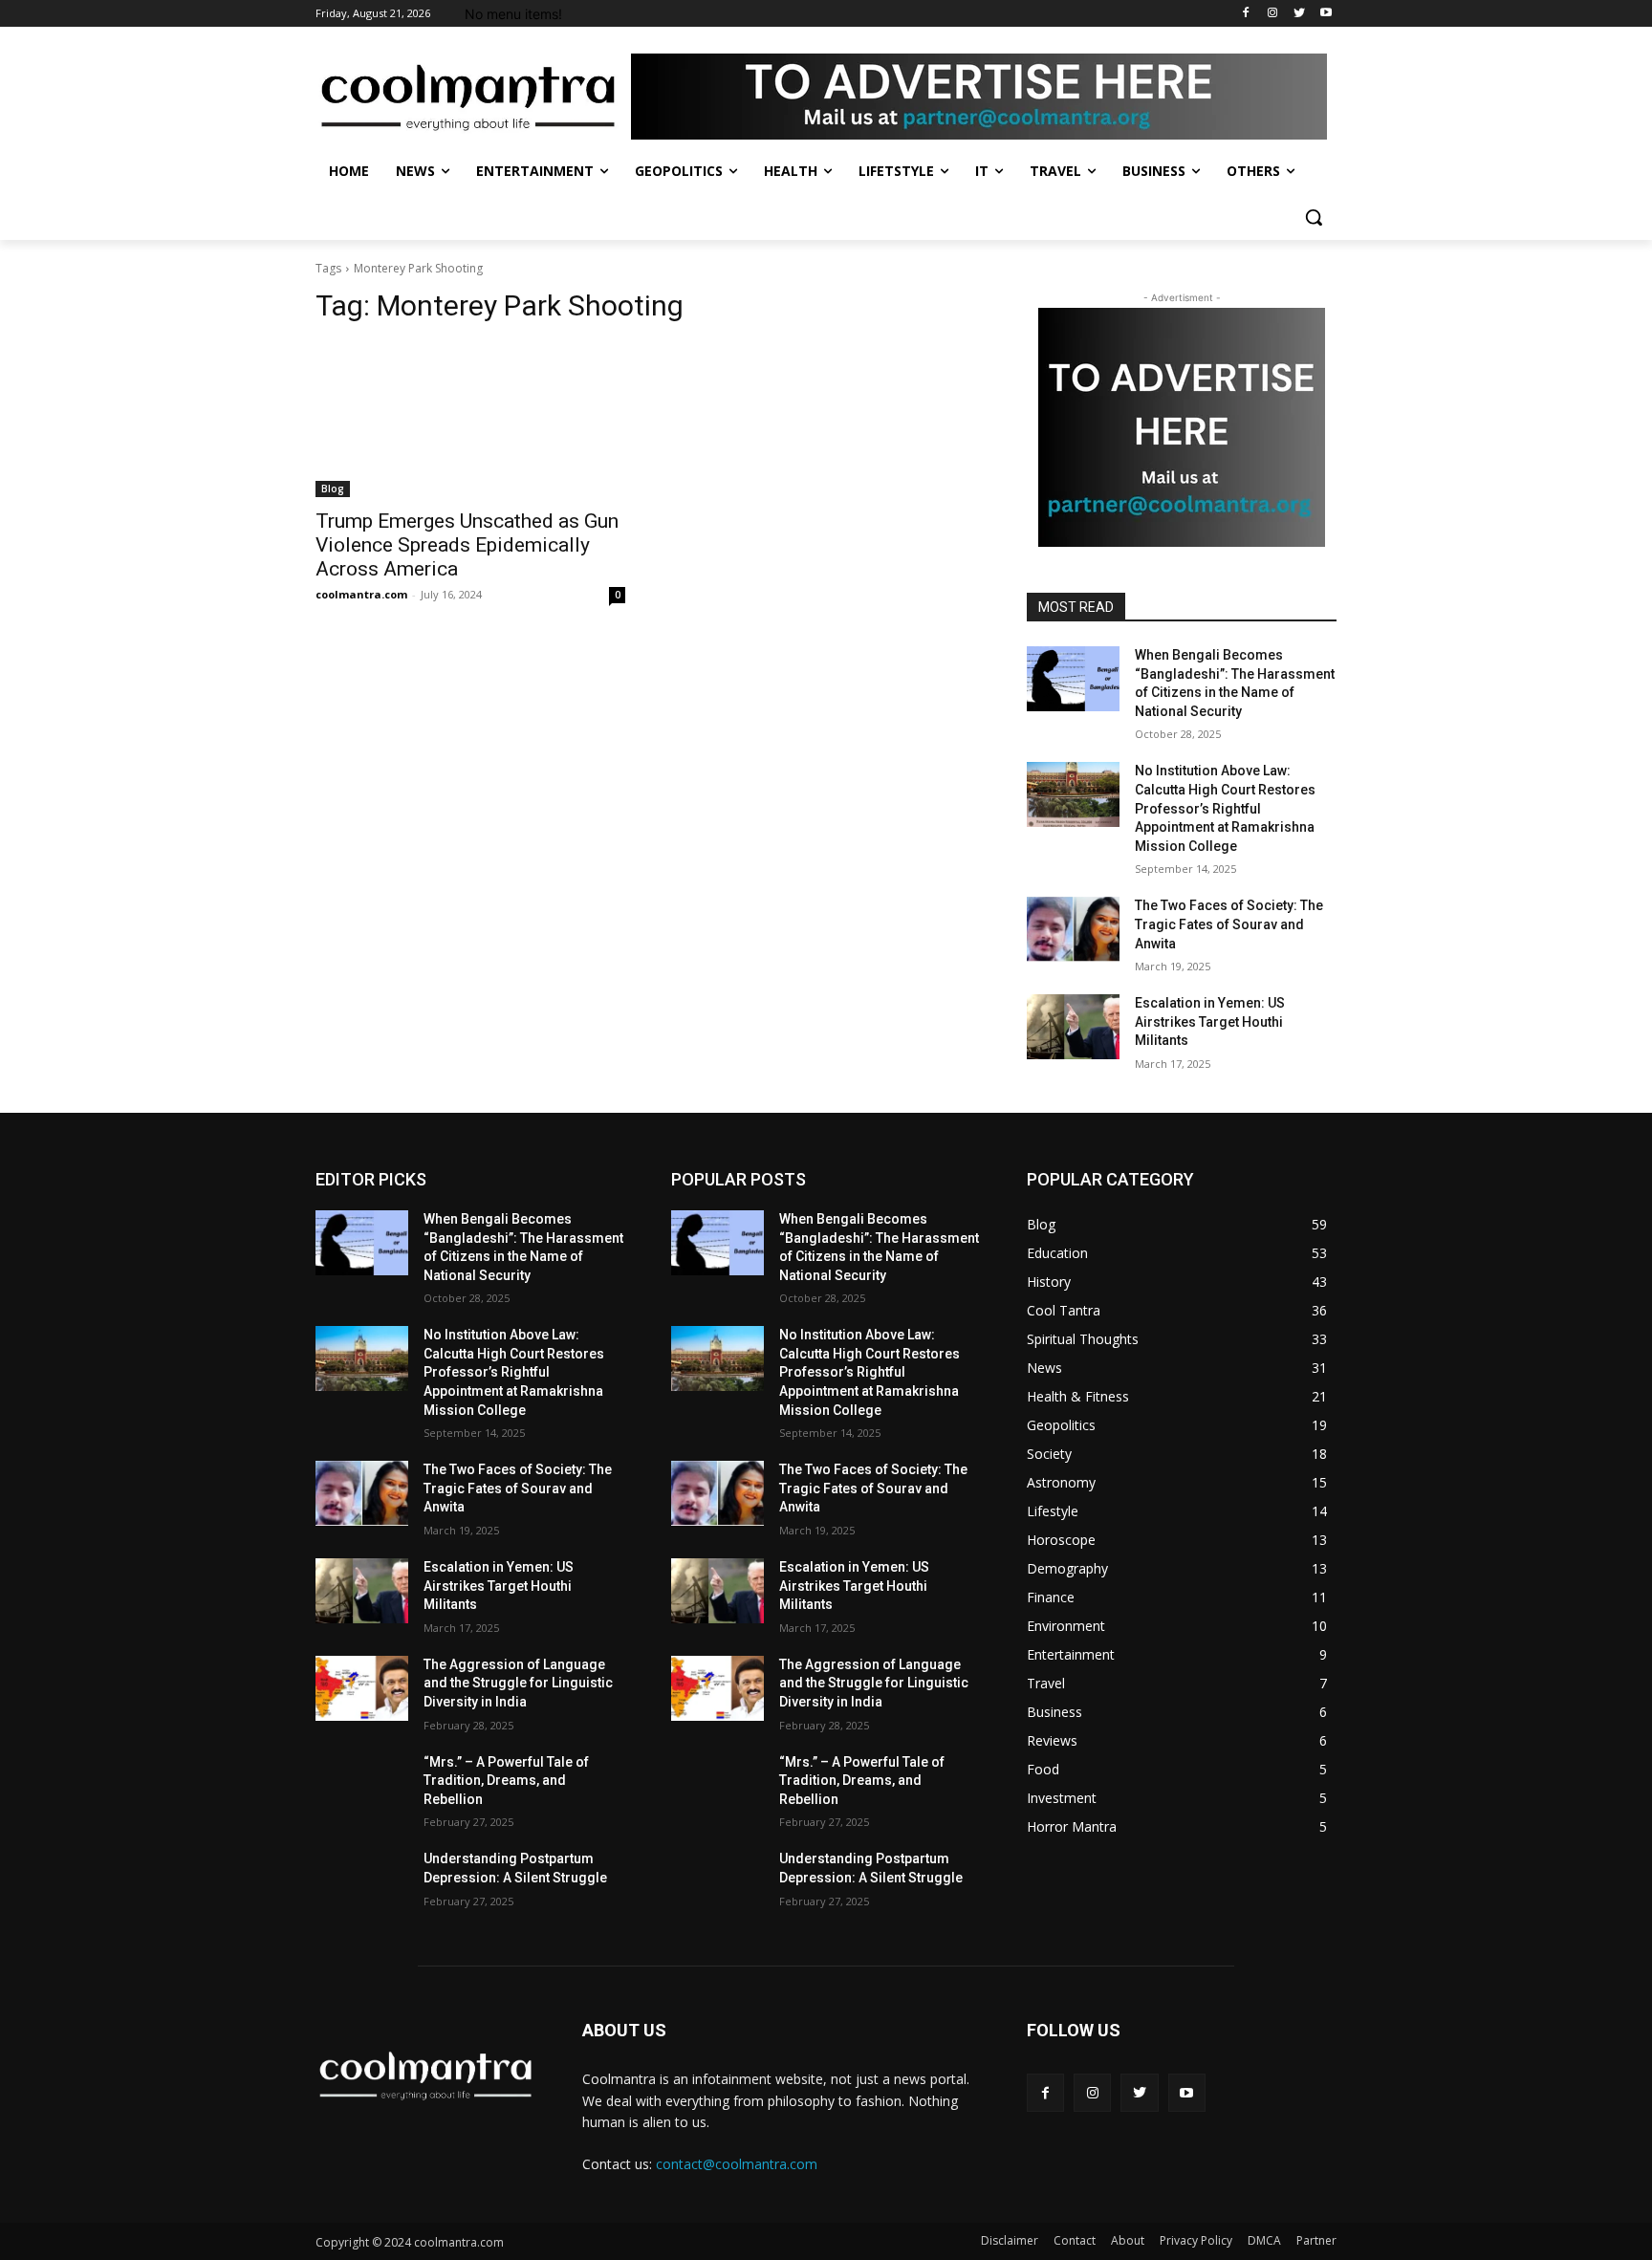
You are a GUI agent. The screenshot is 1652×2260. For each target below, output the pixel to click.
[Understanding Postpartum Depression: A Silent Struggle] (362, 1882)
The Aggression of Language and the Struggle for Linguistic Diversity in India (518, 1683)
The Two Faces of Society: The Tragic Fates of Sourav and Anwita (1229, 924)
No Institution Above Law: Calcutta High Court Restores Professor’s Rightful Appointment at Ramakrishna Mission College (1225, 808)
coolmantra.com (361, 594)
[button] (1314, 217)
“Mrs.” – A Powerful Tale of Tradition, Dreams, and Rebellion (506, 1781)
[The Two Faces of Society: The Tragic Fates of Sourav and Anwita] (1073, 929)
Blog (333, 489)
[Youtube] (1326, 14)
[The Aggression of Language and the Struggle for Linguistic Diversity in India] (362, 1688)
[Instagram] (1273, 14)
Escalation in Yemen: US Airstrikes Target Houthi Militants (1210, 1021)
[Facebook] (1246, 14)
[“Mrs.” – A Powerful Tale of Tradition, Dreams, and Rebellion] (362, 1786)
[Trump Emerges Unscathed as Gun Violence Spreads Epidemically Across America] (470, 420)
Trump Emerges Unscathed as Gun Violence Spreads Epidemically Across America (467, 545)
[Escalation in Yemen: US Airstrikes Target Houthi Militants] (1073, 1027)
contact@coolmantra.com (737, 2164)
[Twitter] (1299, 14)
